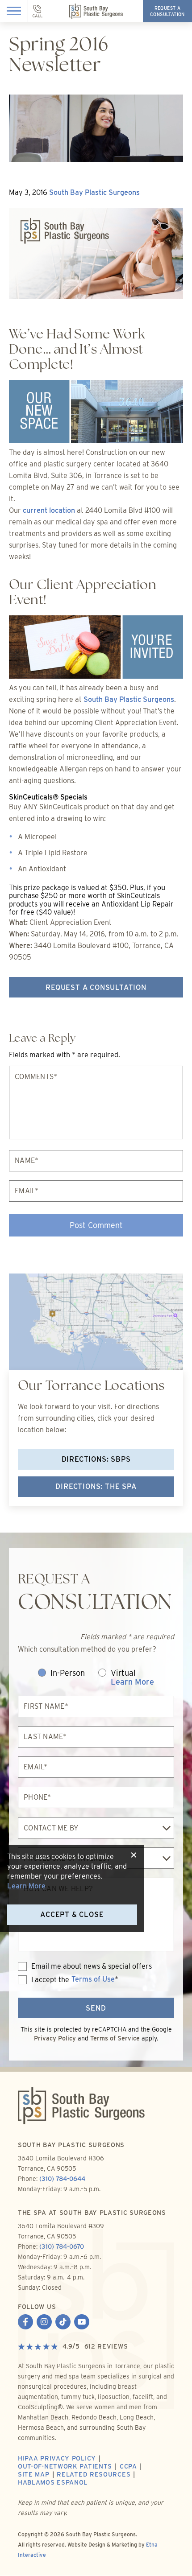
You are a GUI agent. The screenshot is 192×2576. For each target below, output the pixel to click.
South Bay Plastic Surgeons (94, 192)
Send (96, 2008)
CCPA (128, 2466)
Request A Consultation (96, 987)
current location (49, 510)
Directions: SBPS (96, 1459)
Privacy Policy (55, 2038)
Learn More (132, 1682)
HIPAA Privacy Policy (57, 2458)
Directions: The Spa (96, 1486)
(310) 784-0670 (62, 2246)
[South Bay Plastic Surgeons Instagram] (44, 2323)
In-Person (68, 1673)
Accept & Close (72, 1914)
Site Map (34, 2474)
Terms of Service (115, 2038)
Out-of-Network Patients (65, 2466)
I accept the (44, 1980)
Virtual (132, 1678)
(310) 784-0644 (62, 2179)
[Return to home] (96, 2114)
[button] (14, 11)
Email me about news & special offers (92, 1966)
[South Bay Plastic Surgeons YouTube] (82, 2323)
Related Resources (94, 2474)
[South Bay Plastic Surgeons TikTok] (63, 2323)
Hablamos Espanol (53, 2482)
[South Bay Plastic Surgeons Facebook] (25, 2323)
